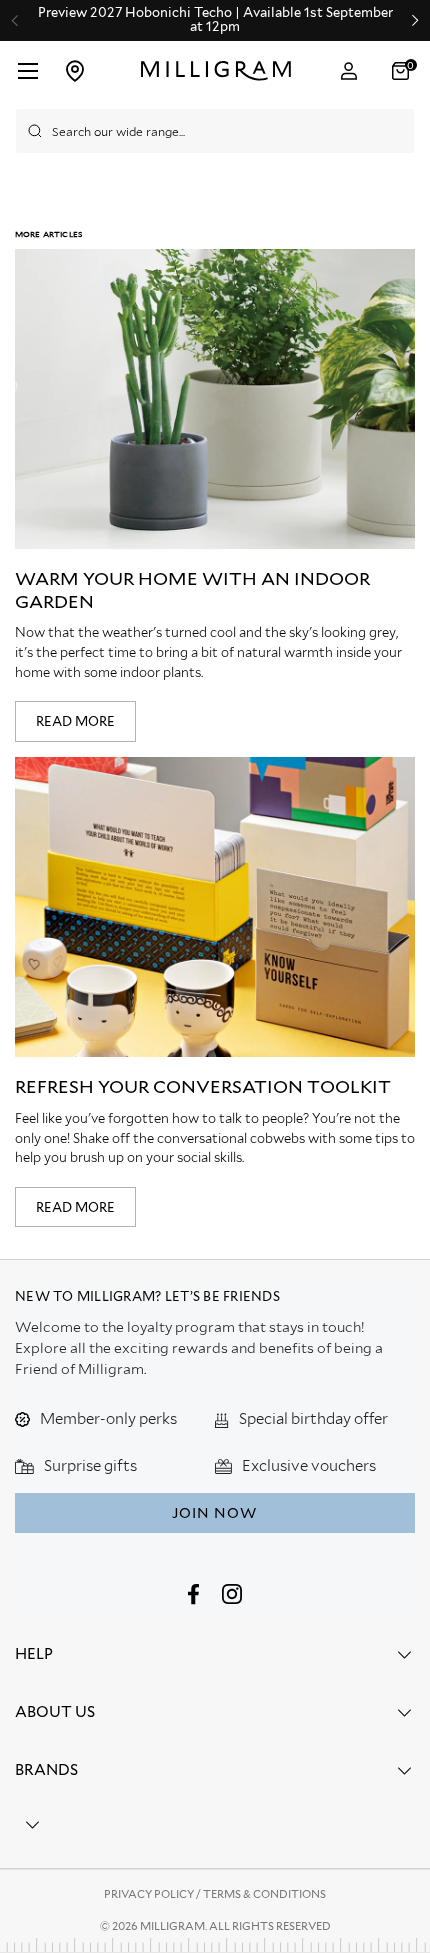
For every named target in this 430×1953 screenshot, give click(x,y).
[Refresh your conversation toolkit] (215, 907)
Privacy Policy (150, 1894)
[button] (403, 71)
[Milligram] (216, 71)
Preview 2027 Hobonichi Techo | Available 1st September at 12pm (215, 20)
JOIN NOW (214, 1513)
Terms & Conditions (264, 1894)
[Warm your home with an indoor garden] (215, 399)
